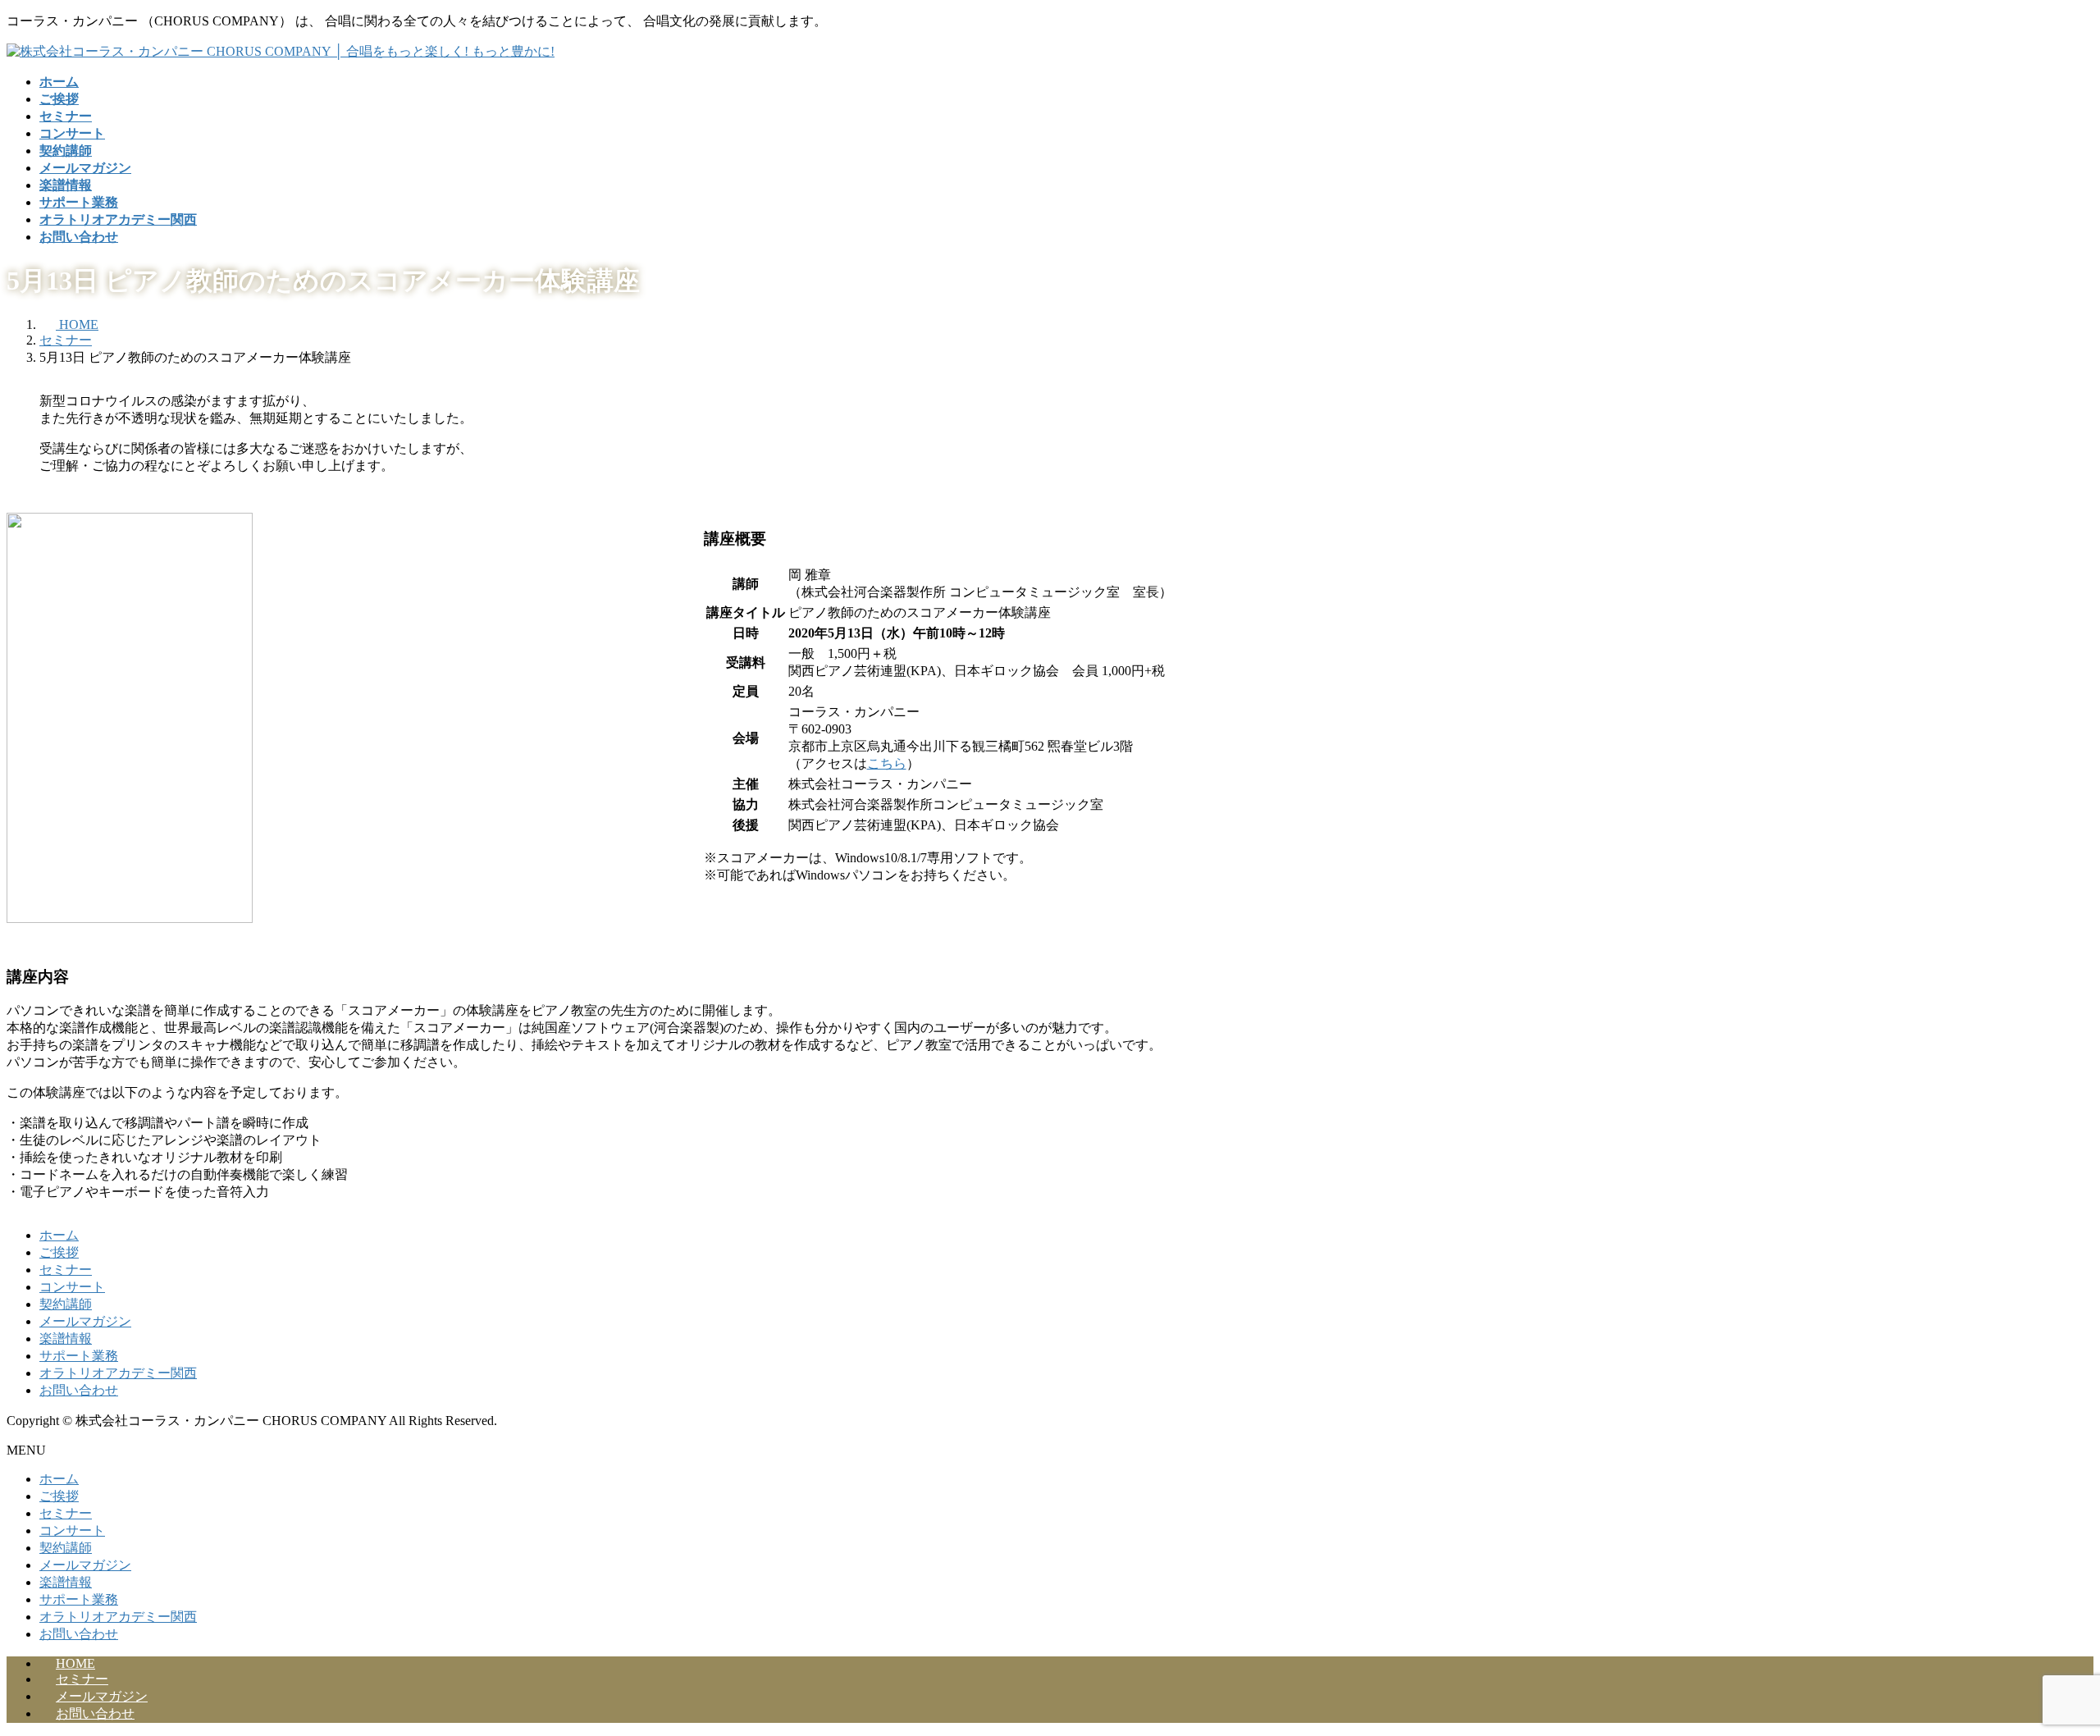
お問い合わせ (79, 1390)
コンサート (72, 1287)
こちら (887, 763)
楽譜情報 (66, 1339)
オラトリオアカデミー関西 (118, 1373)
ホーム (59, 1235)
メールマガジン (85, 1321)
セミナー (66, 1270)
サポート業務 (79, 1356)
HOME (75, 1663)
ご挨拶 (59, 1252)
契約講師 (66, 1304)
